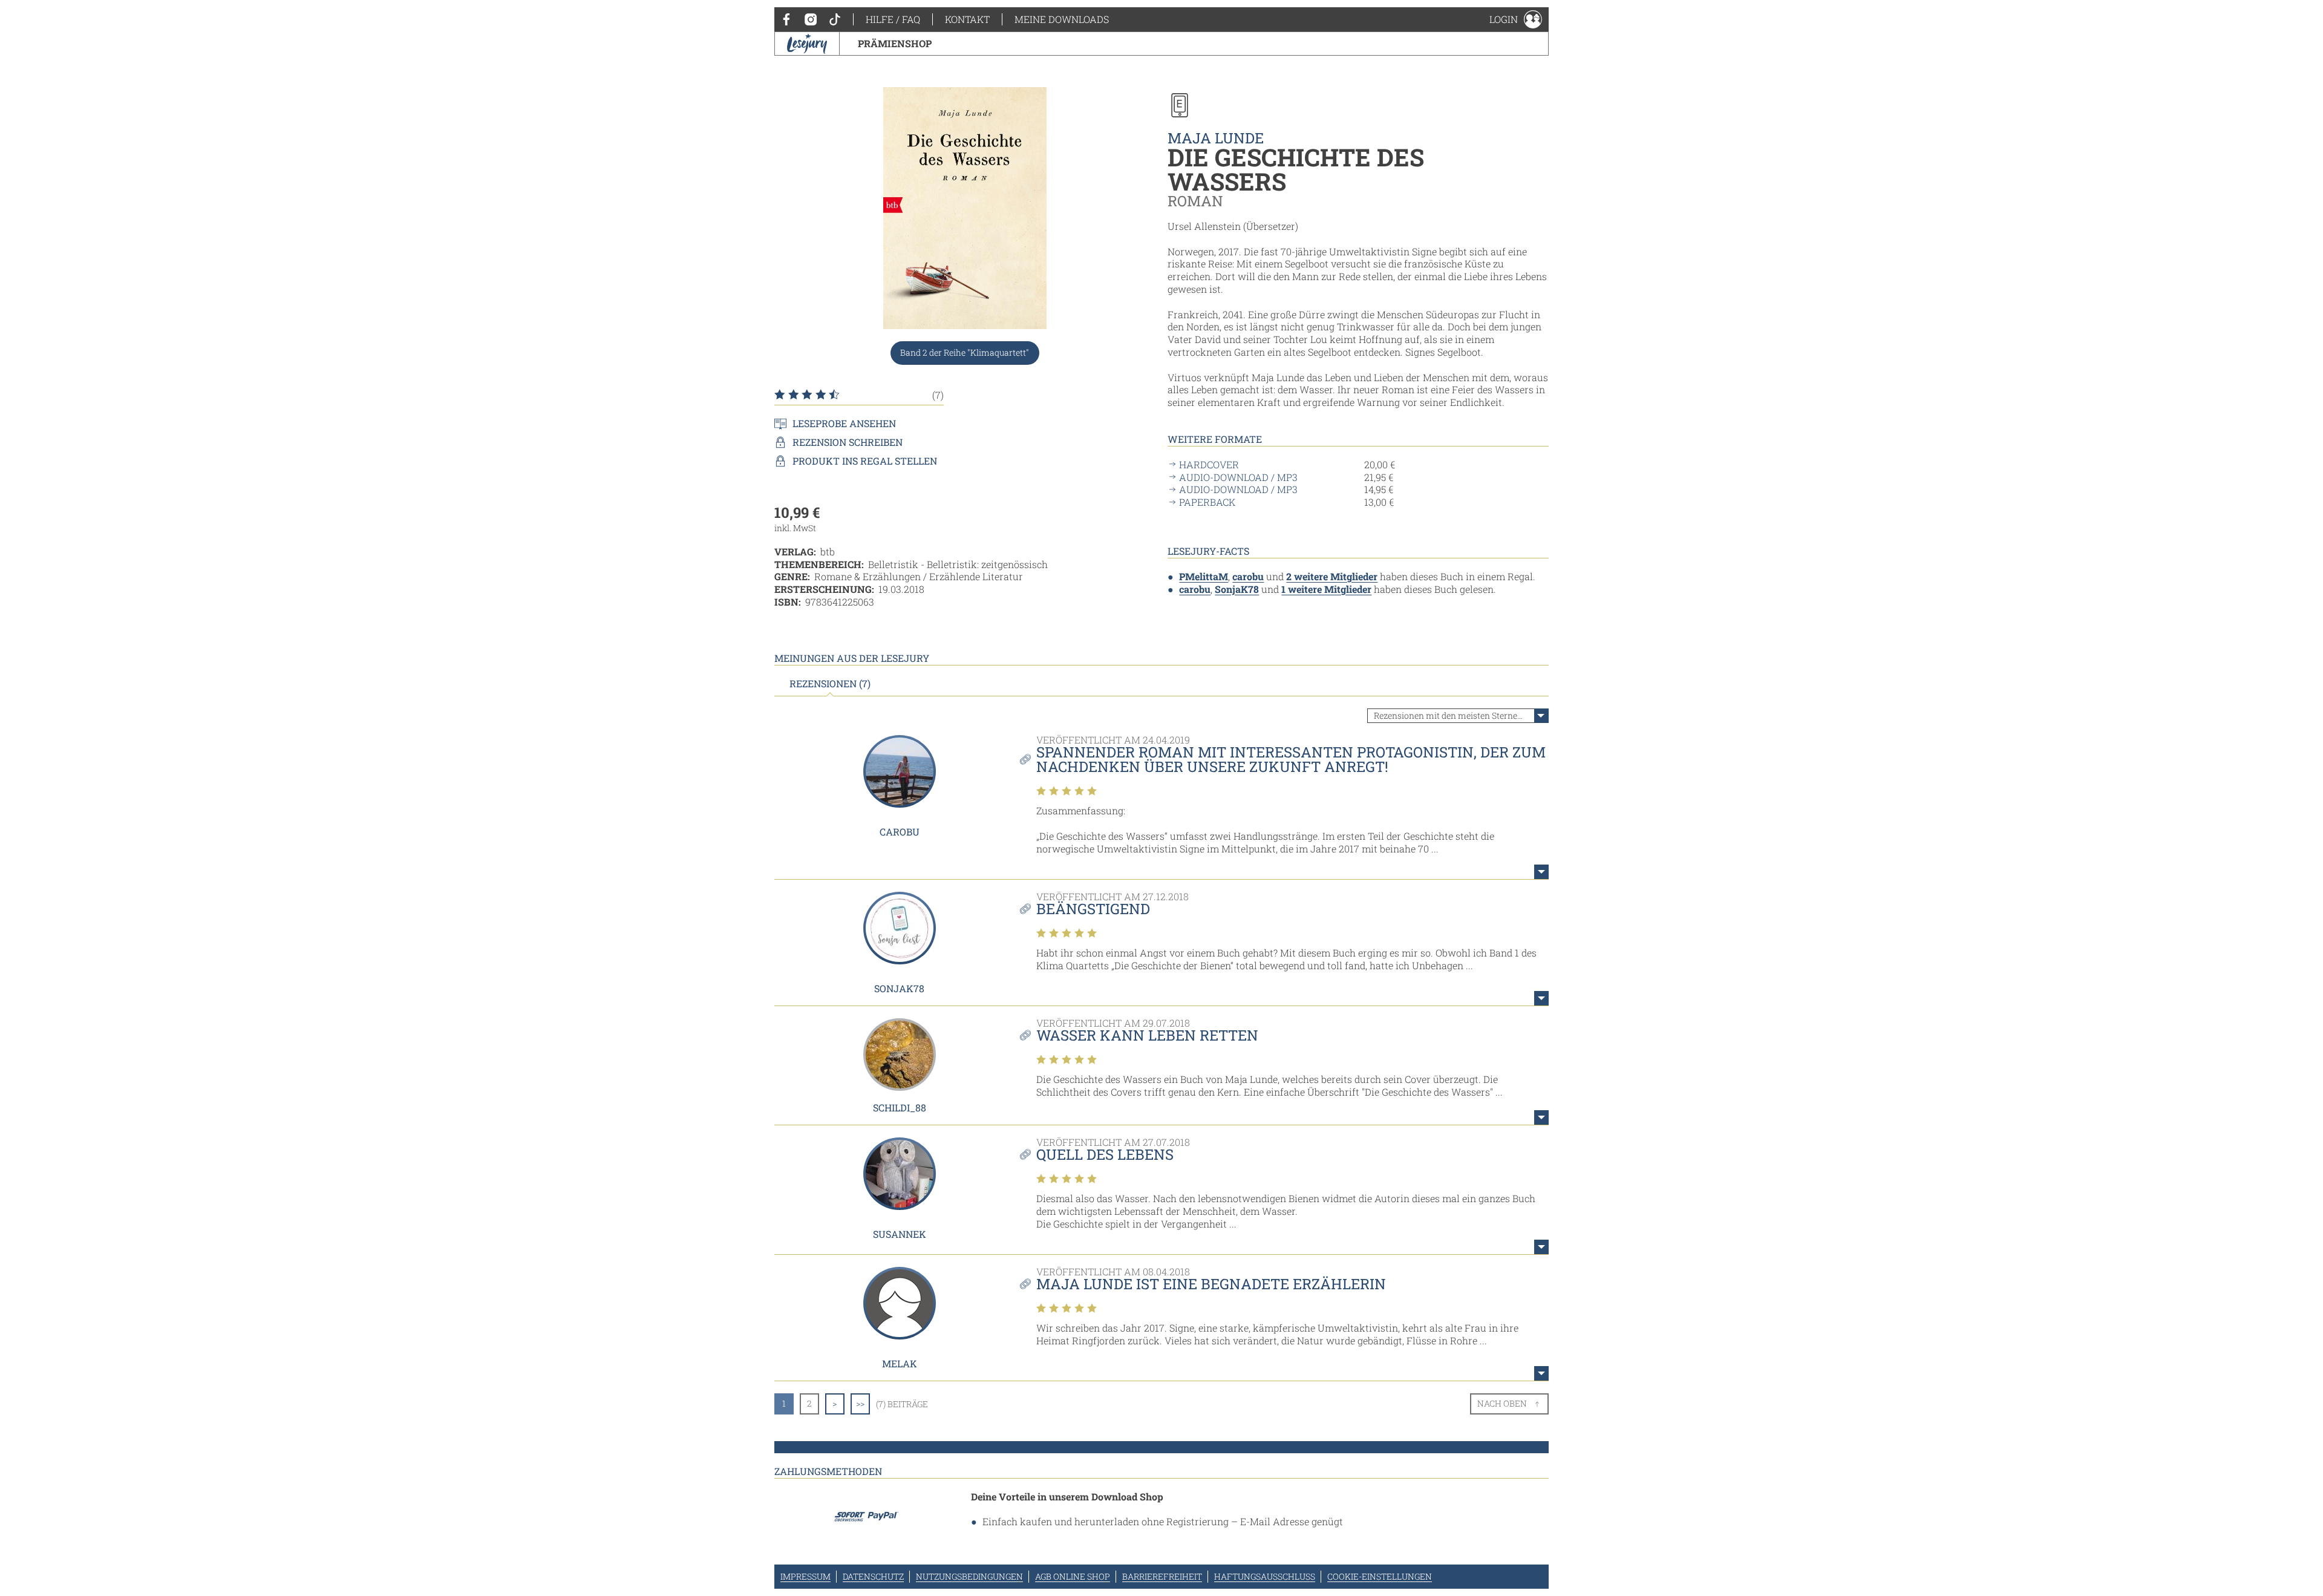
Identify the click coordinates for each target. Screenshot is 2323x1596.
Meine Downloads (1062, 19)
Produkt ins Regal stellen (865, 461)
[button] (1516, 19)
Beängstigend (1093, 909)
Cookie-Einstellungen (1380, 1576)
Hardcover (1209, 465)
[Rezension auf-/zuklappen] (1541, 872)
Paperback (1207, 502)
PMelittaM (1204, 576)
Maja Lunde (1216, 138)
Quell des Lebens (1105, 1154)
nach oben (1502, 1403)
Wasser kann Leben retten (1147, 1035)
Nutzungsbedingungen (969, 1576)
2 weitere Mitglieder (1332, 576)
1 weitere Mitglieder (1326, 589)
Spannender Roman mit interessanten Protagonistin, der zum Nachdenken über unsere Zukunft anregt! (1291, 759)
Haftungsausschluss (1265, 1576)
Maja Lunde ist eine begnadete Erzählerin (1211, 1284)
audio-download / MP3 (1238, 477)
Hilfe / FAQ (893, 19)
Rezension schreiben (848, 442)
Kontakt (967, 19)
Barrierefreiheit (1162, 1576)
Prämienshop (895, 43)
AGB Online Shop (1073, 1576)
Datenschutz (873, 1576)
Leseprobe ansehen (844, 424)
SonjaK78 (1237, 589)
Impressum (805, 1576)
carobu (1248, 576)
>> (860, 1403)
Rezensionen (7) (830, 684)
